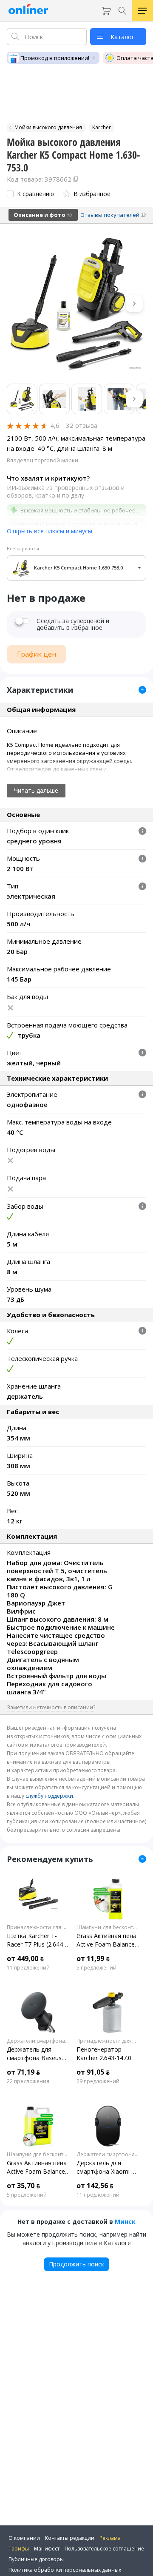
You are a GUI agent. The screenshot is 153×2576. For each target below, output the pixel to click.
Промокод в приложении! (55, 58)
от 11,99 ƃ (93, 1958)
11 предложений (28, 1968)
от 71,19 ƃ (23, 2072)
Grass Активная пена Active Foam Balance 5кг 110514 (37, 2167)
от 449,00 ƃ (25, 1958)
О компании (24, 2538)
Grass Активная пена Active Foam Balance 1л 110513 (106, 1940)
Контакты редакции (70, 2538)
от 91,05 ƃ (93, 2072)
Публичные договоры (36, 2559)
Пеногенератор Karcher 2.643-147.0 (104, 2054)
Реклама (110, 2538)
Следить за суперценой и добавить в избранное (73, 624)
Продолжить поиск (76, 2264)
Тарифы (19, 2549)
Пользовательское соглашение (104, 2549)
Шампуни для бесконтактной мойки (108, 1927)
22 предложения (28, 2081)
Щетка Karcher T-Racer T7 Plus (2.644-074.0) (36, 1940)
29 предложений (98, 2081)
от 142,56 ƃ (95, 2186)
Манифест (47, 2549)
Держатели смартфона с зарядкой (38, 2041)
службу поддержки (49, 1796)
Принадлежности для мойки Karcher (38, 1927)
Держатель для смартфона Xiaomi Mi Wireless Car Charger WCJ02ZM (107, 2167)
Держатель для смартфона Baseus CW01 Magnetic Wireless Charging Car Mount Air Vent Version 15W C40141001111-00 (37, 2054)
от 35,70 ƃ (23, 2186)
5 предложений (96, 1968)
